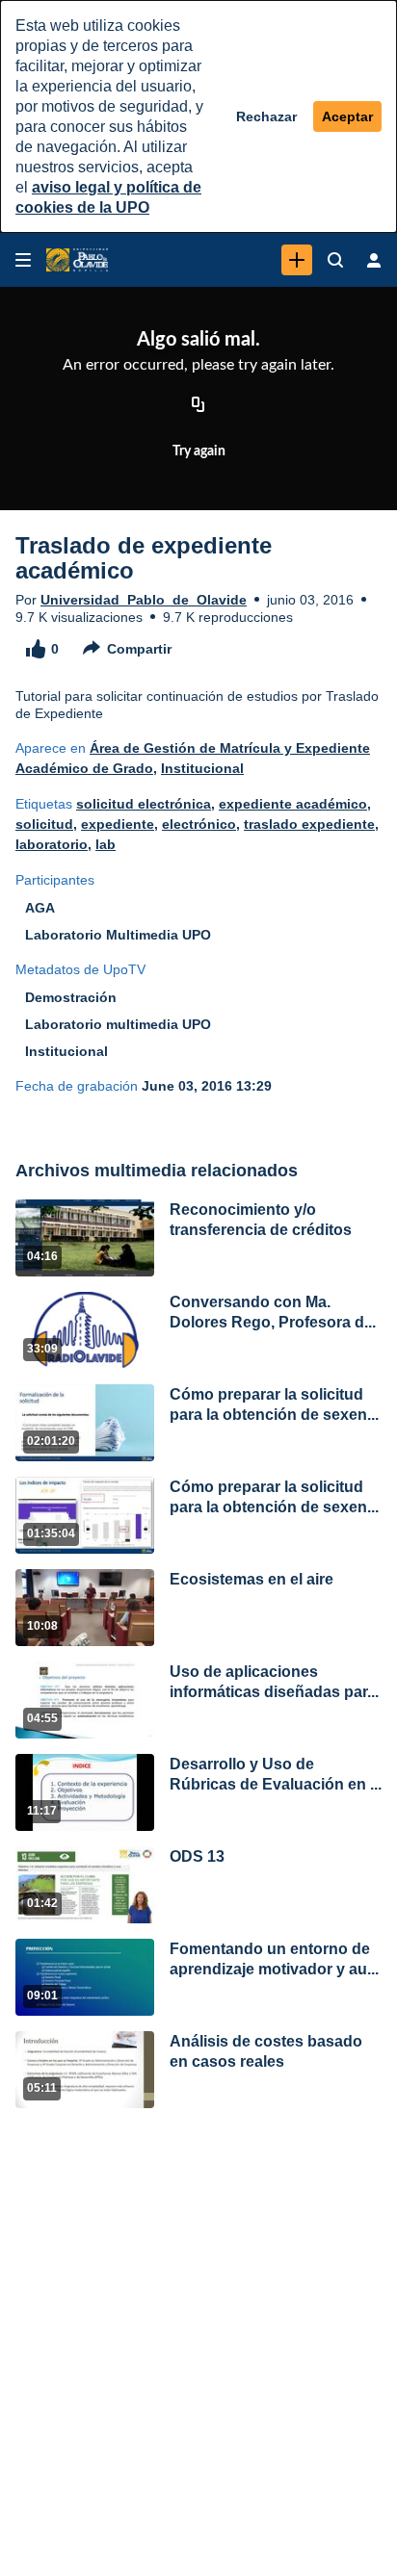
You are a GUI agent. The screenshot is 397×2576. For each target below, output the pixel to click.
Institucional (202, 768)
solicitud (44, 824)
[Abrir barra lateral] (23, 260)
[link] (297, 260)
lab (106, 844)
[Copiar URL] (198, 406)
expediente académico (293, 804)
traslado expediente (309, 824)
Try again (199, 451)
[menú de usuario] (374, 260)
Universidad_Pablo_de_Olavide (144, 600)
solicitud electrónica (144, 804)
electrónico (199, 824)
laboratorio (52, 844)
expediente (118, 824)
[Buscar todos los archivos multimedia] (335, 260)
